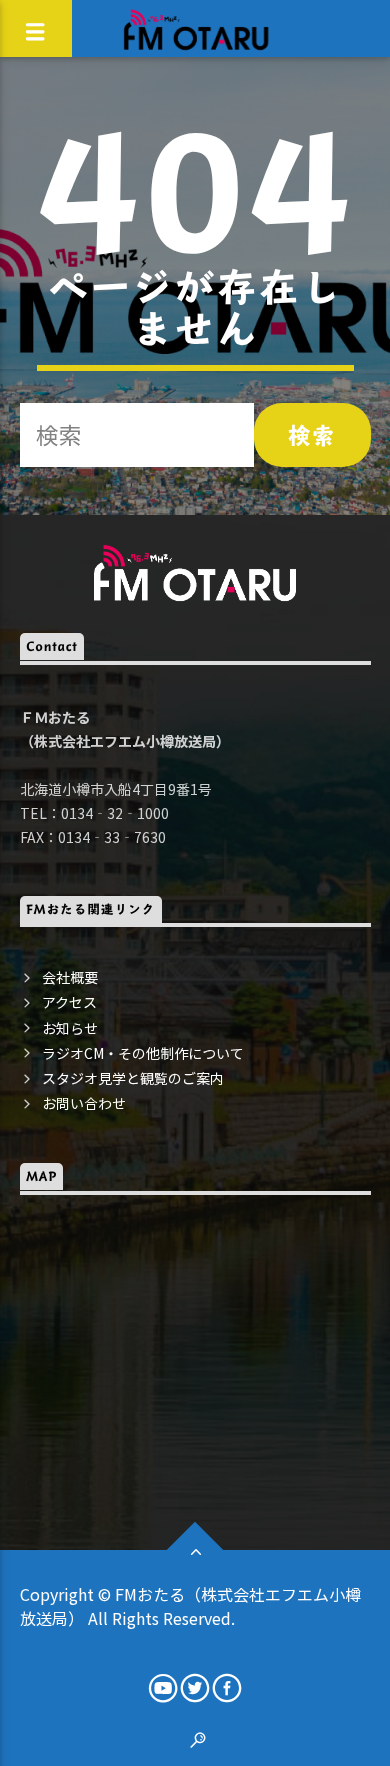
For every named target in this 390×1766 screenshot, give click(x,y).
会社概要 (70, 977)
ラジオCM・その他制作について (143, 1053)
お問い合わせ (84, 1103)
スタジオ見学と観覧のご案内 (133, 1078)
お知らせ (70, 1028)
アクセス (69, 1002)
